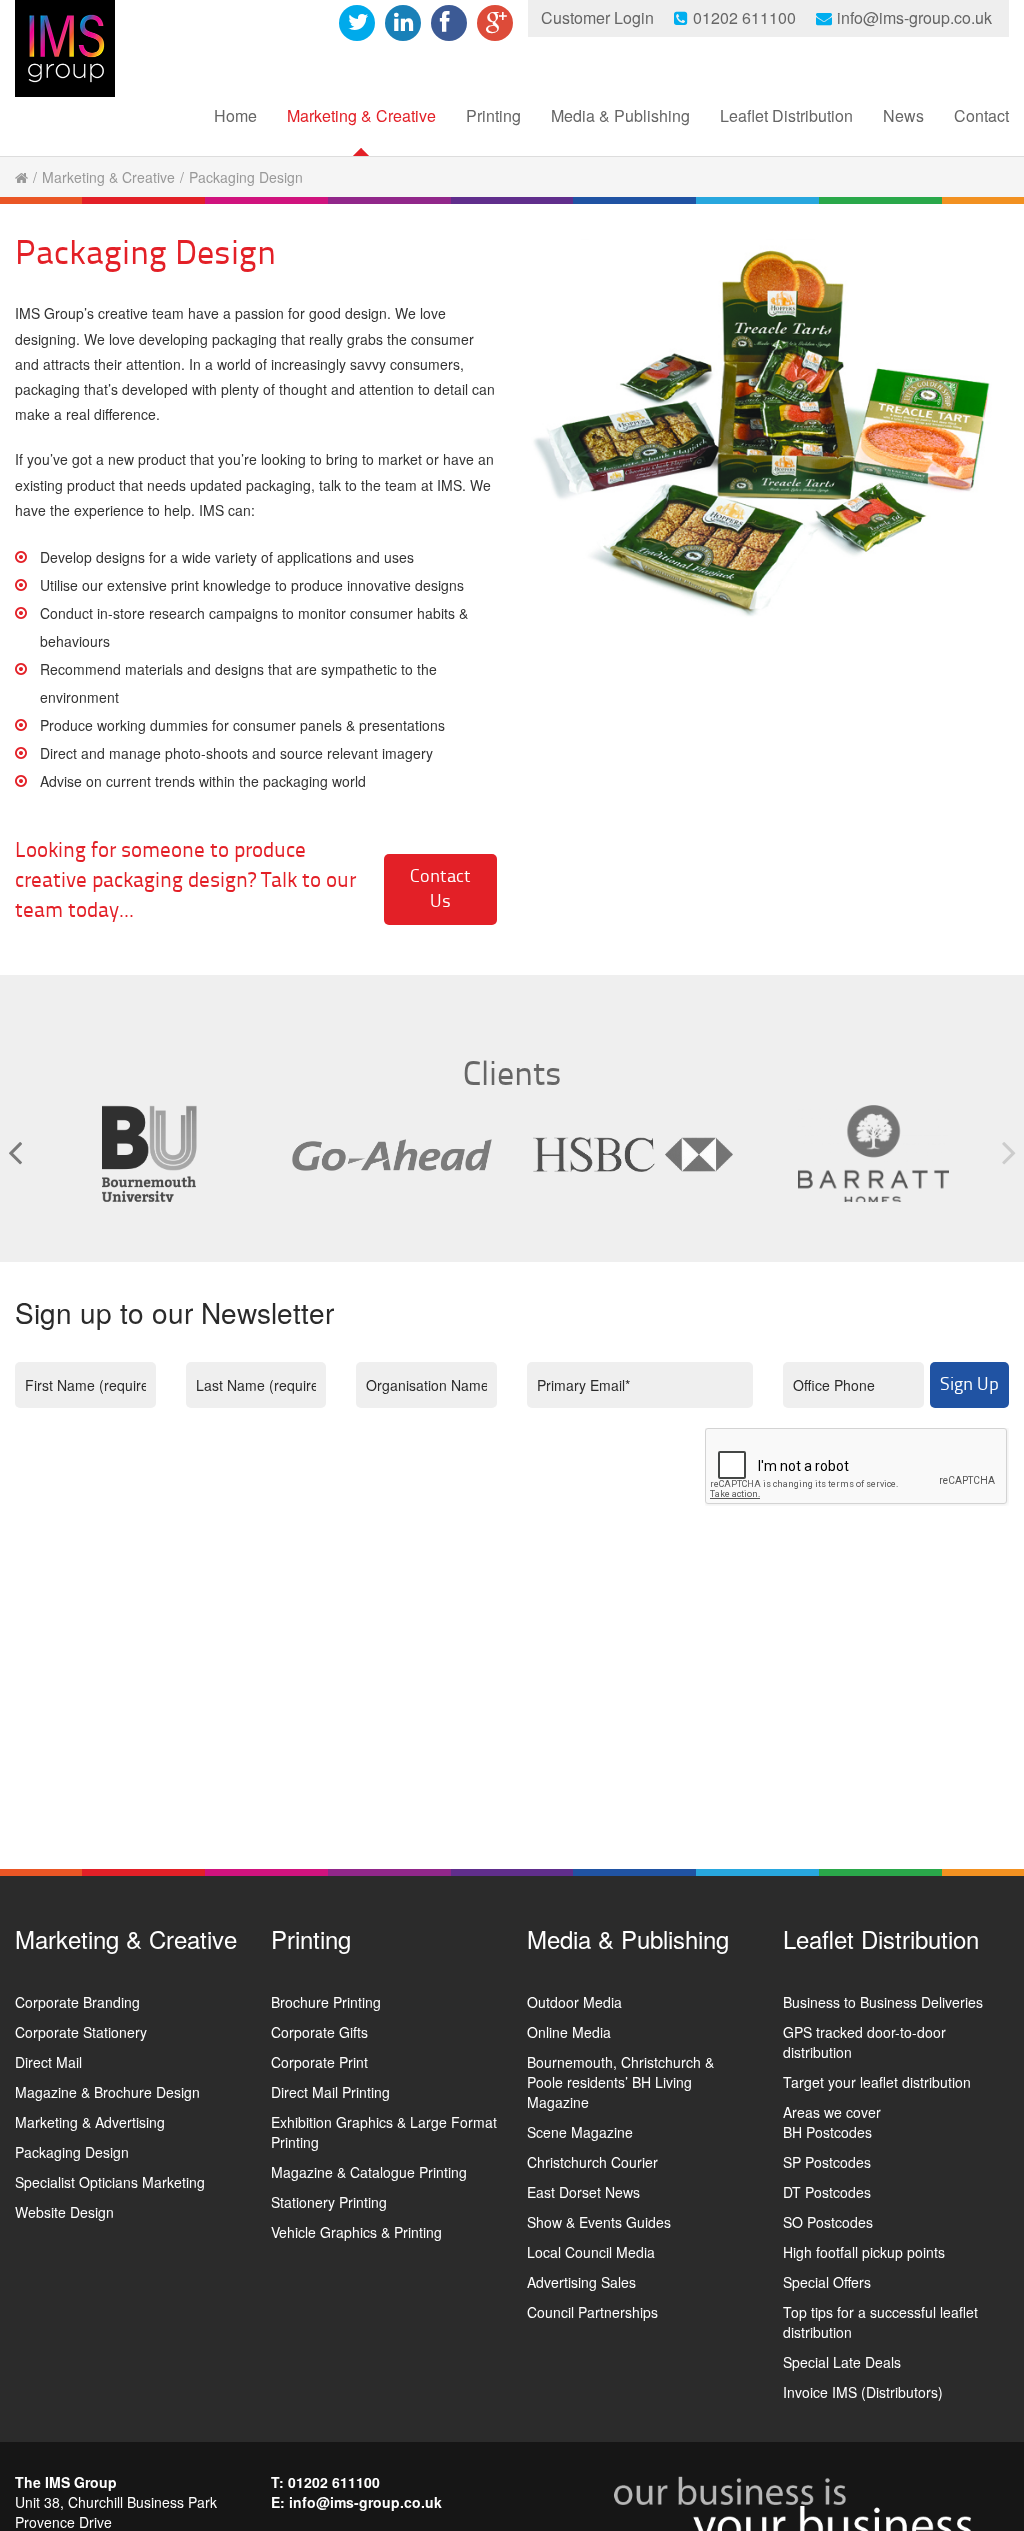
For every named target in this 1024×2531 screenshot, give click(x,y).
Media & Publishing (620, 115)
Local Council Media (591, 2252)
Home (235, 115)
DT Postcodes (827, 2192)
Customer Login (597, 17)
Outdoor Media (574, 2002)
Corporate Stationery (81, 2032)
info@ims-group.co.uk (914, 17)
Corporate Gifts (319, 2032)
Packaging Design (72, 2152)
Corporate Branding (77, 2002)
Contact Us (440, 889)
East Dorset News (583, 2192)
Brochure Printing (326, 2002)
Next (1009, 1152)
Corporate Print (319, 2062)
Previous (15, 1152)
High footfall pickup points (864, 2252)
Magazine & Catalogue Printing (369, 2172)
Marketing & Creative (361, 115)
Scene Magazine (580, 2132)
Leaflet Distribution (786, 115)
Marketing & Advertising (90, 2122)
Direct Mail (48, 2062)
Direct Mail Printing (330, 2092)
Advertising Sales (581, 2282)
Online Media (569, 2032)
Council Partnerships (592, 2312)
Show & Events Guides (599, 2222)
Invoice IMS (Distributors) (863, 2392)
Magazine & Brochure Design (107, 2092)
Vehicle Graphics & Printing (356, 2232)
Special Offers (827, 2282)
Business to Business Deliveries (883, 2002)
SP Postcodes (827, 2162)
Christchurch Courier (592, 2162)
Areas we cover (832, 2112)
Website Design (64, 2212)
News (903, 115)
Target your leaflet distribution (877, 2082)
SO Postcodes (828, 2222)
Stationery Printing (329, 2202)
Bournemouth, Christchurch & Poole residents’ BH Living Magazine (620, 2082)
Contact (981, 115)
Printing (493, 115)
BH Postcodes (827, 2132)
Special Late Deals (842, 2362)
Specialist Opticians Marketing (110, 2182)
